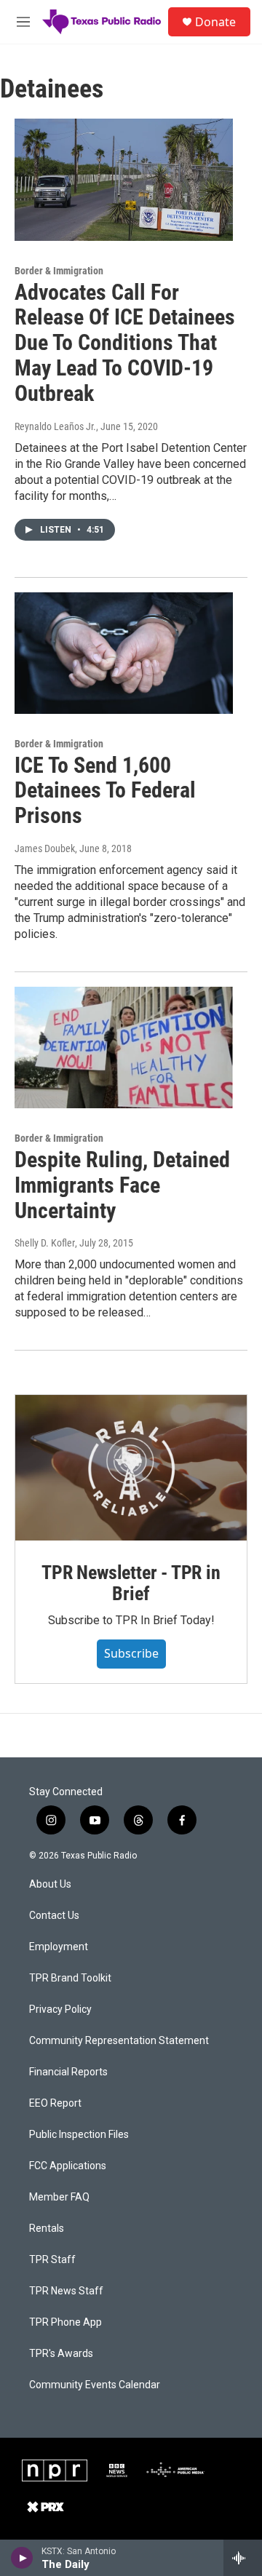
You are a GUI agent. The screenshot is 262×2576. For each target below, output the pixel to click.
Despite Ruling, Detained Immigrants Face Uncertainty (122, 1185)
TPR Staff (52, 2260)
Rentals (47, 2229)
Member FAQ (59, 2197)
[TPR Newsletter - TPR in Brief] (131, 1467)
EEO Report (55, 2103)
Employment (59, 1947)
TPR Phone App (65, 2322)
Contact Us (54, 1916)
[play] (22, 2558)
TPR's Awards (61, 2354)
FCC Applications (68, 2166)
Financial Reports (68, 2072)
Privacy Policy (60, 2009)
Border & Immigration (59, 271)
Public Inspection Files (79, 2135)
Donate (215, 22)
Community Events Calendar (95, 2385)
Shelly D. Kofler (45, 1243)
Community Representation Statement (119, 2041)
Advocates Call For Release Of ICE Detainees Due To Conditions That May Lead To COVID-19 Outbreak (125, 343)
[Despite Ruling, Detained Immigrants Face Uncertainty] (124, 1048)
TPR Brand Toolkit (70, 1978)
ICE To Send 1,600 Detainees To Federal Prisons (105, 791)
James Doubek (45, 848)
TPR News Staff (66, 2291)
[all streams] (243, 2558)
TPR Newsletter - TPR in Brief (131, 1583)
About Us (50, 1884)
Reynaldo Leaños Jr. (55, 426)
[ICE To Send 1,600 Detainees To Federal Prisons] (124, 653)
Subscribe (131, 1653)
